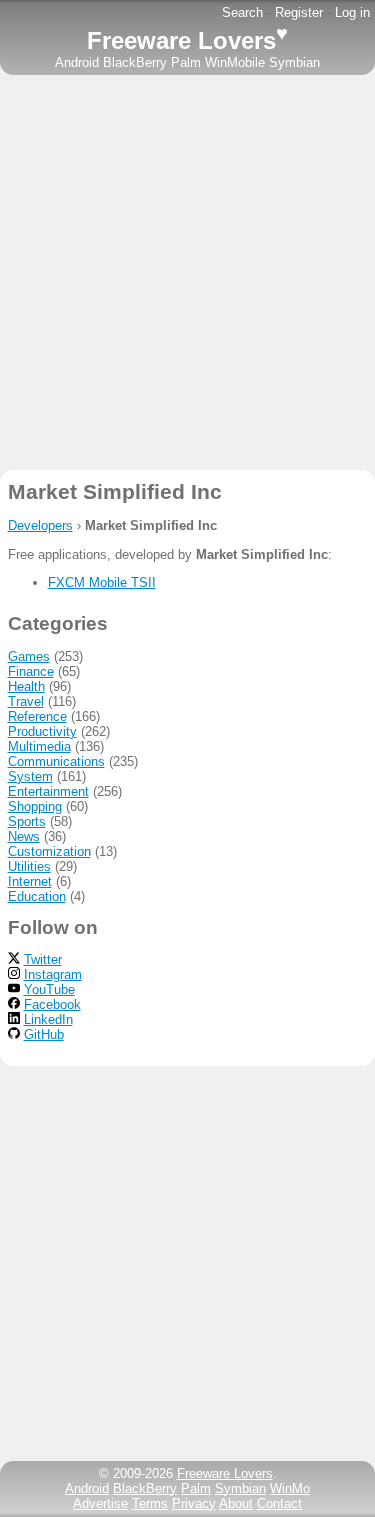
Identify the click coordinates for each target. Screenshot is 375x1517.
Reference (37, 716)
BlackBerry (135, 62)
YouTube (49, 989)
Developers (40, 525)
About (236, 1503)
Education (37, 896)
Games (29, 656)
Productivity (42, 731)
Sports (27, 821)
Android (77, 62)
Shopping (35, 806)
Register (299, 12)
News (24, 836)
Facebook (52, 1004)
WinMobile (235, 62)
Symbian (294, 62)
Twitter (43, 959)
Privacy (194, 1503)
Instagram (53, 974)
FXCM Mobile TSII (102, 582)
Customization (49, 851)
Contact (279, 1503)
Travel (26, 701)
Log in (352, 12)
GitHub (44, 1034)
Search (242, 12)
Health (26, 686)
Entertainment (48, 791)
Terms (150, 1503)
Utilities (29, 866)
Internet (30, 881)
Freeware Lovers (187, 40)
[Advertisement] (187, 272)
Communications (56, 761)
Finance (31, 671)
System (30, 776)
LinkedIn (48, 1019)
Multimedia (39, 746)
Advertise (100, 1503)
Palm (186, 62)
